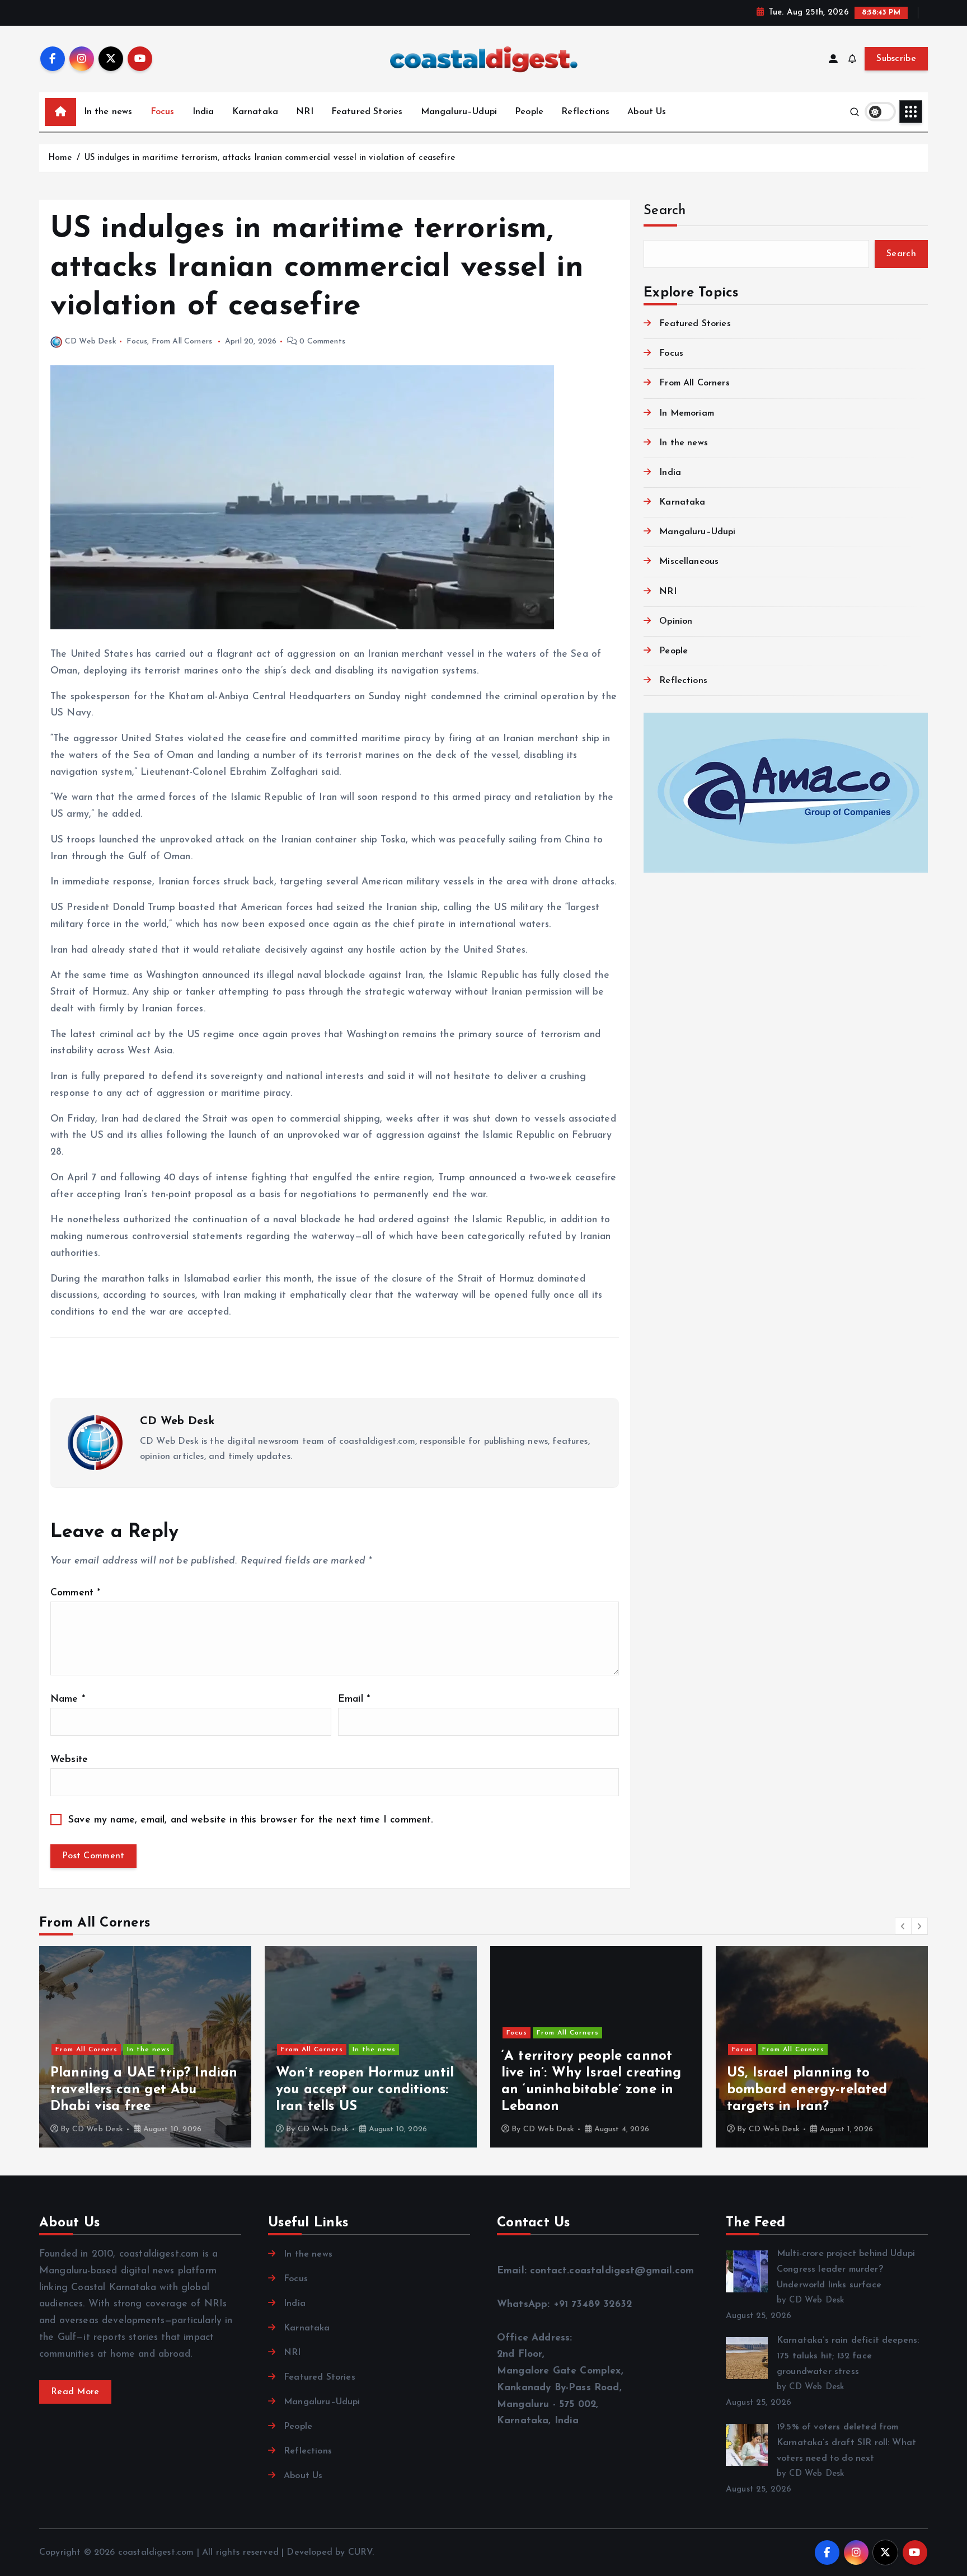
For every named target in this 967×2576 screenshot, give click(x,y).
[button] (903, 1926)
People (529, 112)
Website (69, 1760)
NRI (304, 112)
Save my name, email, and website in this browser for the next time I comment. (250, 1820)
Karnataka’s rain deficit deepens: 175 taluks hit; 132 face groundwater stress (848, 2356)
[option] (145, 2047)
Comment (75, 1593)
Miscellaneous (689, 562)
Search (665, 211)
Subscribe (896, 59)
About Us (647, 112)
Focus (163, 112)
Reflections (585, 112)
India (203, 112)
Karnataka (255, 112)
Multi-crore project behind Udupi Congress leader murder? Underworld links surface (846, 2269)
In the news (108, 112)
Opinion (676, 621)
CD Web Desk (91, 342)
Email (354, 1699)
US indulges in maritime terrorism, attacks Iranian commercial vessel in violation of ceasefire (270, 158)
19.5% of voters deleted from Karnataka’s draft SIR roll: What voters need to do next (846, 2443)
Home (60, 158)
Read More (75, 2392)
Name (68, 1699)
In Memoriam (687, 413)
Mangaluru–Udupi (459, 112)
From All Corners (182, 342)
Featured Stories (367, 112)
